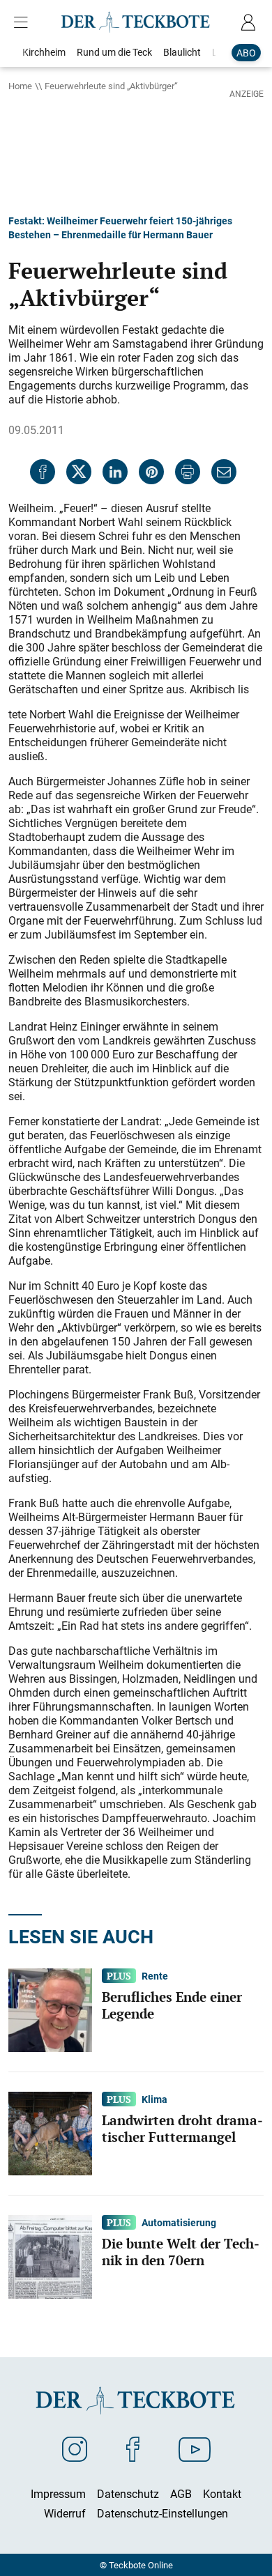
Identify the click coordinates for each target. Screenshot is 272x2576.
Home (20, 86)
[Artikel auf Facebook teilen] (43, 472)
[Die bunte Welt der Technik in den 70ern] (50, 2255)
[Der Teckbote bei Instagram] (75, 2448)
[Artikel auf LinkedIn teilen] (115, 472)
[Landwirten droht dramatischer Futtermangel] (50, 2132)
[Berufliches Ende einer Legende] (50, 2009)
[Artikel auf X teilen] (79, 472)
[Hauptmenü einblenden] (24, 22)
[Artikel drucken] (188, 472)
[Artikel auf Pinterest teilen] (151, 472)
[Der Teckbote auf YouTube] (195, 2448)
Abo (246, 53)
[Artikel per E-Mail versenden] (224, 472)
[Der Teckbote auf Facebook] (133, 2448)
